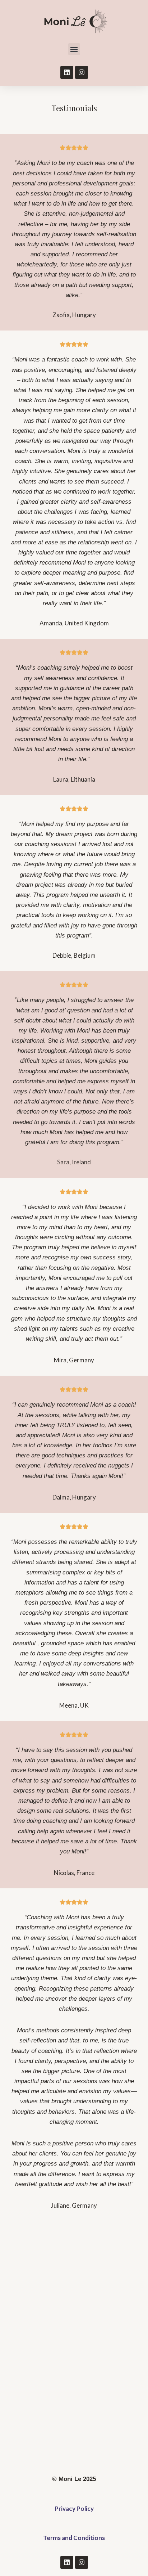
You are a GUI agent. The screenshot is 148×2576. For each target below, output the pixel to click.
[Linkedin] (67, 72)
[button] (74, 49)
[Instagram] (82, 72)
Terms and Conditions (74, 2538)
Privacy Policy (74, 2508)
